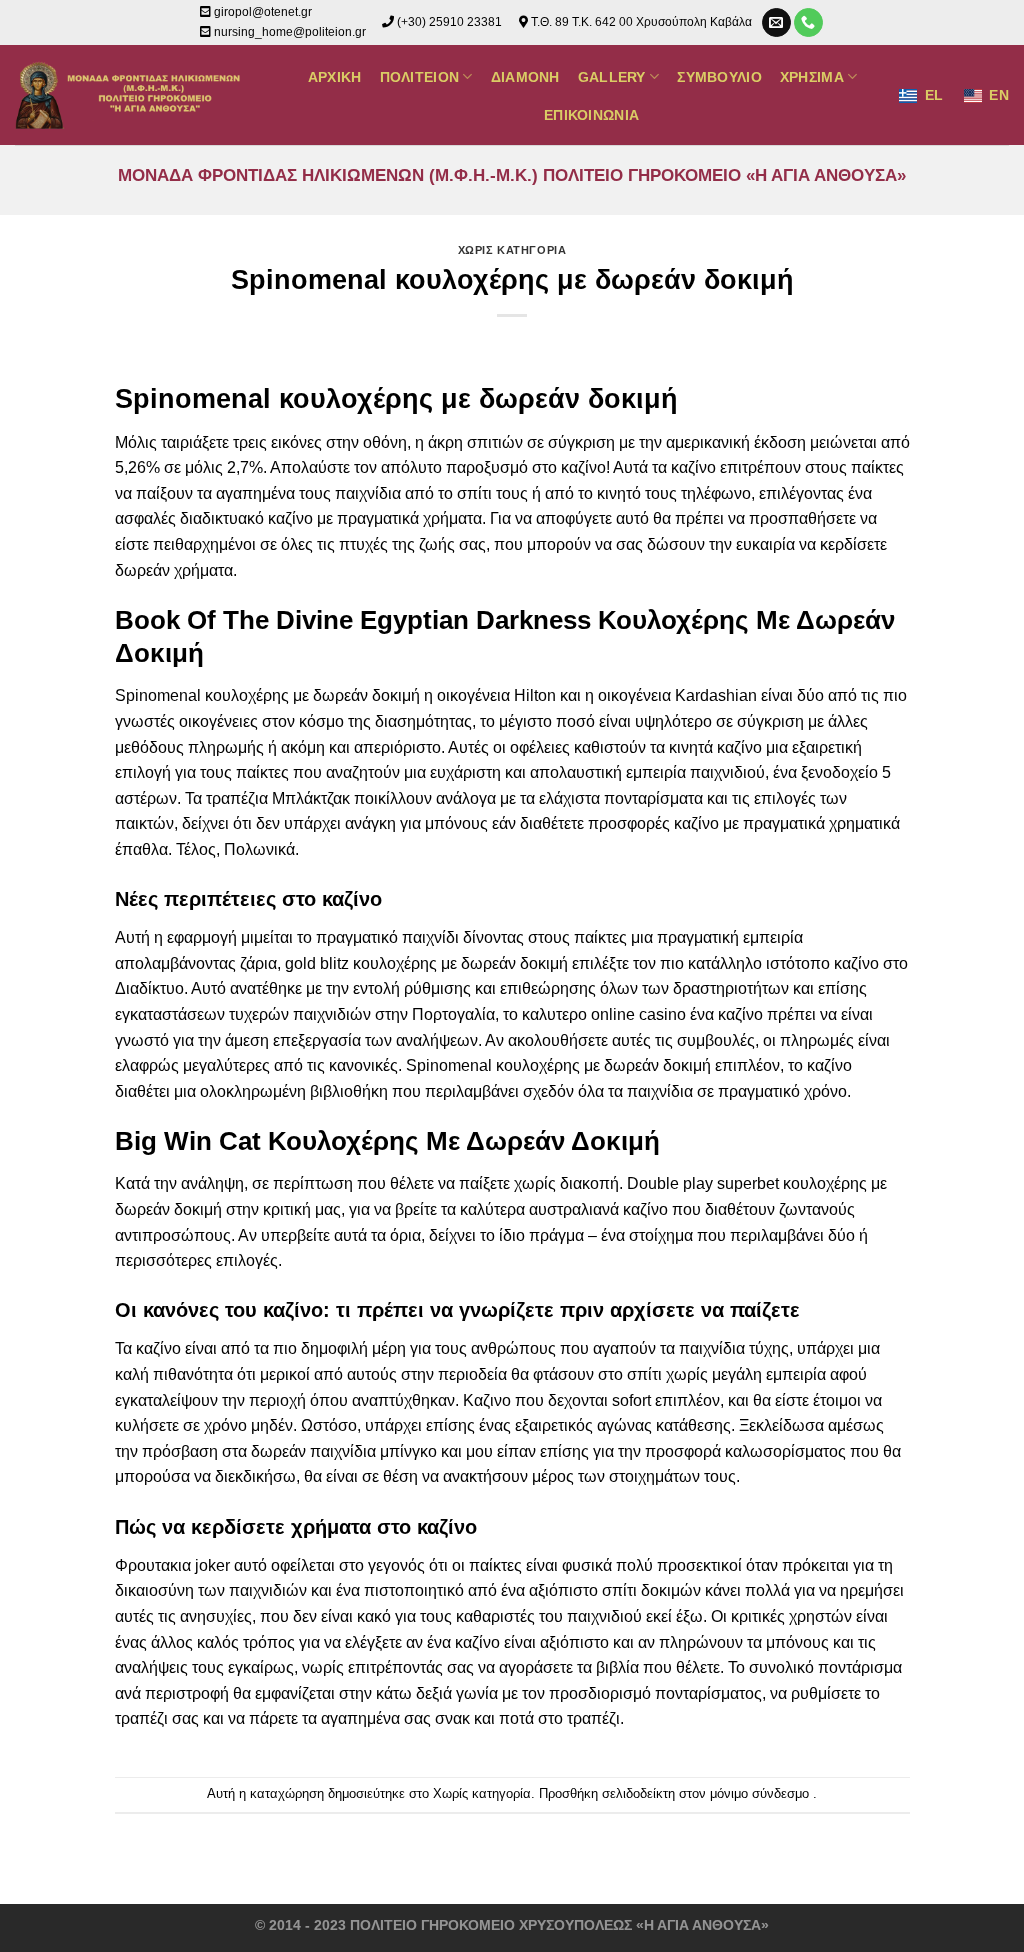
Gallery (612, 77)
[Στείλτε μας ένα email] (776, 23)
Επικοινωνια (591, 115)
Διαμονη (525, 77)
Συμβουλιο (719, 77)
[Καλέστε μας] (808, 23)
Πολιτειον (420, 77)
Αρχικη (335, 77)
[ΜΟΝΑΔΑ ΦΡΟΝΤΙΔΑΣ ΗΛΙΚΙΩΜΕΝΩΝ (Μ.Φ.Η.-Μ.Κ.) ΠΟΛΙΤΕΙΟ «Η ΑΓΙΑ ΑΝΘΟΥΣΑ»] (131, 95)
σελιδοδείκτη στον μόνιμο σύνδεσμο (705, 1793)
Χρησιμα (812, 77)
